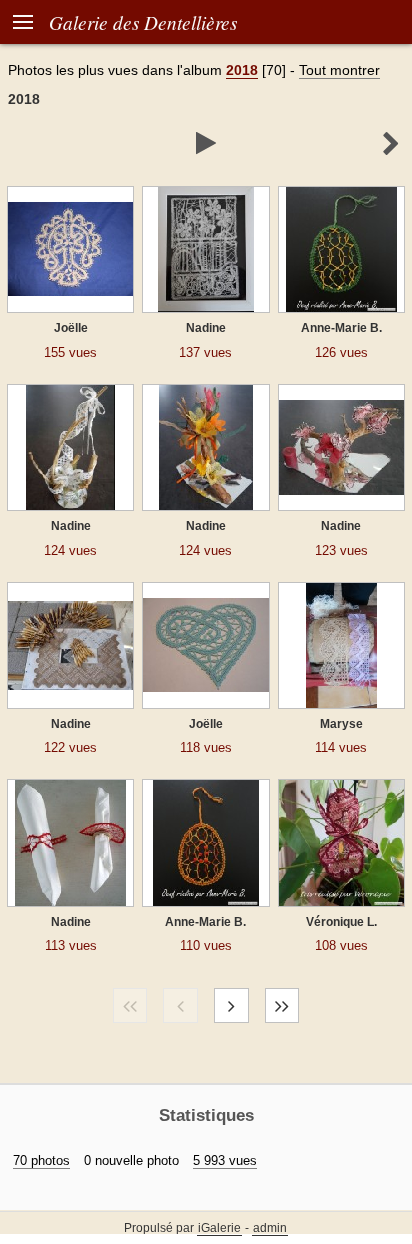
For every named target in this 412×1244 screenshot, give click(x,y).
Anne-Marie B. (341, 328)
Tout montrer (339, 70)
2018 (242, 70)
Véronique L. (341, 922)
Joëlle (71, 328)
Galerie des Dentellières (143, 22)
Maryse (341, 724)
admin (270, 1228)
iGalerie (219, 1228)
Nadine (206, 328)
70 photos (41, 1160)
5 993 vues (225, 1160)
